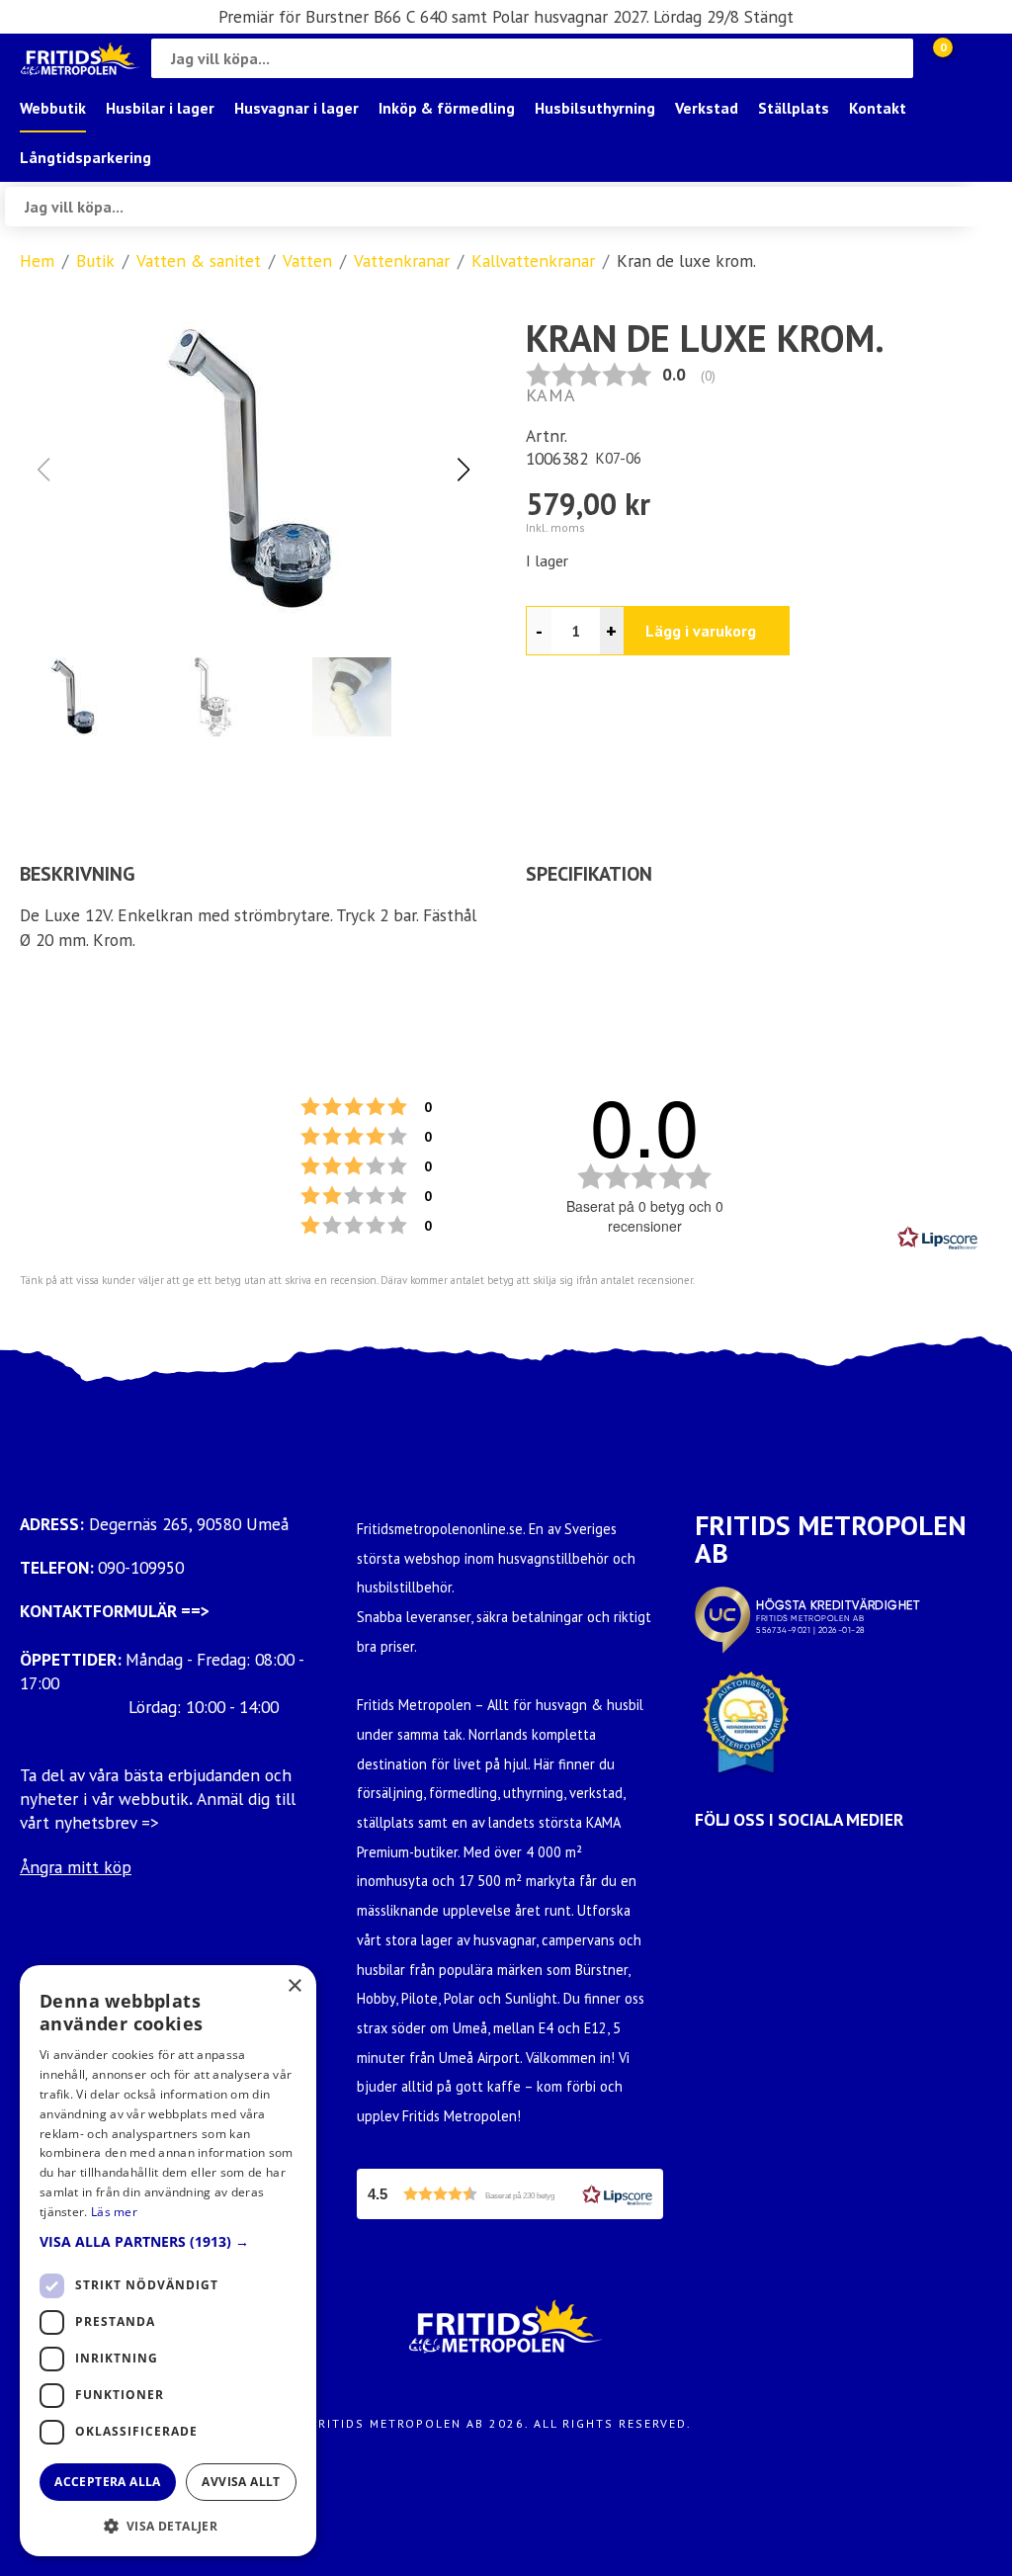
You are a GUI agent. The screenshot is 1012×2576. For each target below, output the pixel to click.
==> (195, 1611)
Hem (37, 260)
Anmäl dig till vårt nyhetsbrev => (158, 1810)
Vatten (307, 260)
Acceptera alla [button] (108, 2482)
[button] (463, 470)
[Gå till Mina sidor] (972, 58)
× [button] (294, 1986)
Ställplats (794, 108)
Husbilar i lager (160, 108)
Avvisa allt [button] (241, 2482)
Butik (95, 260)
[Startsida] (81, 59)
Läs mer (114, 2212)
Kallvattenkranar (533, 260)
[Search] (893, 58)
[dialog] (168, 2261)
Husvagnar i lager (296, 108)
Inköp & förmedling (447, 108)
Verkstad (707, 108)
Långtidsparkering (85, 157)
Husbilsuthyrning (595, 108)
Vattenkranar (402, 260)
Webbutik (53, 108)
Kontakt (878, 108)
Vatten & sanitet (199, 260)
